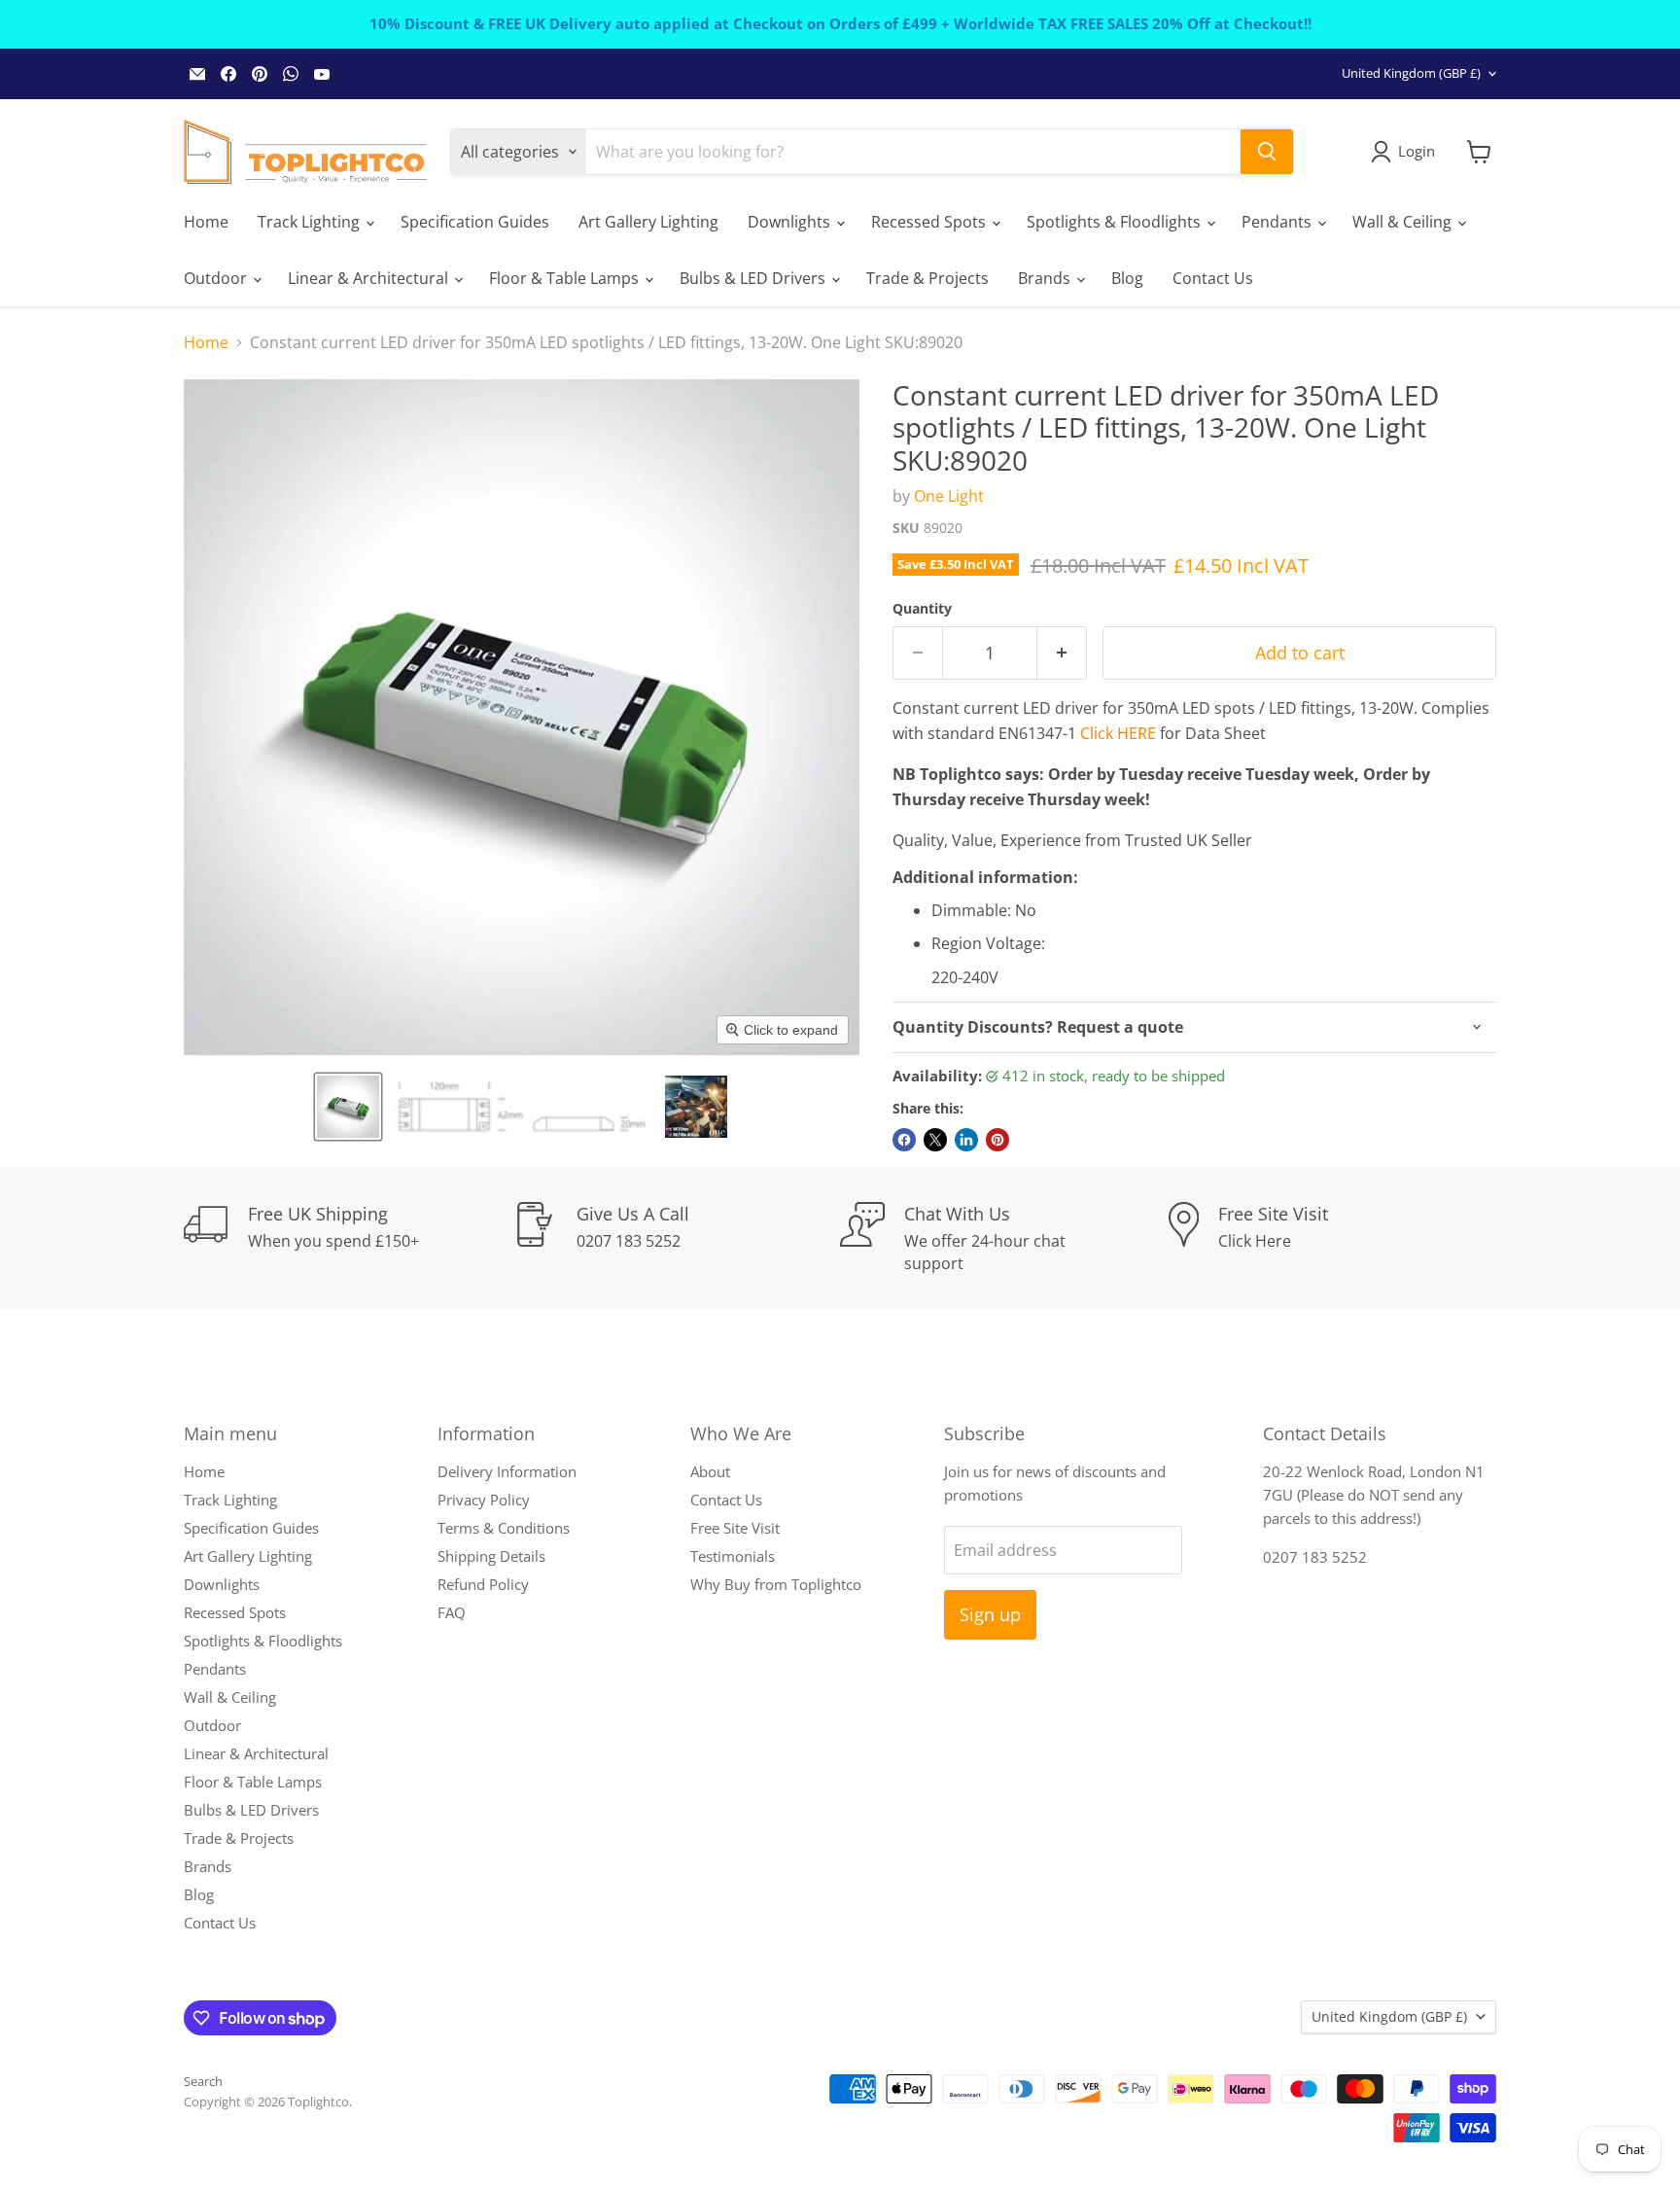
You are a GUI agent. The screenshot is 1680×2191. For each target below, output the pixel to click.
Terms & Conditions (504, 1528)
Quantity (922, 609)
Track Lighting (311, 222)
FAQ (452, 1612)
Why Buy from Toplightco (776, 1584)
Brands (1046, 278)
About (710, 1471)
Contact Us (1213, 278)
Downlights (791, 222)
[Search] (1267, 152)
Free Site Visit (735, 1528)
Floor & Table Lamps (566, 278)
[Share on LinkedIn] (966, 1140)
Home (206, 222)
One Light (949, 496)
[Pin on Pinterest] (997, 1140)
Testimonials (733, 1556)
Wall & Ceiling (1404, 222)
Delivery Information (507, 1471)
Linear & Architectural (370, 278)
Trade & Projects (927, 278)
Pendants (1278, 222)
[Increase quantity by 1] (1062, 653)
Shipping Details (491, 1556)
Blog (1127, 278)
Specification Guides (475, 222)
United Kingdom (1411, 73)
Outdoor (217, 278)
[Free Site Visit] (1333, 1238)
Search (203, 2081)
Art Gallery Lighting (648, 222)
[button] (348, 1107)
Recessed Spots (930, 222)
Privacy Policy (484, 1500)
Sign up (990, 1614)
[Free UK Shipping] (348, 1238)
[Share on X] (935, 1140)
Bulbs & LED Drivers (754, 278)
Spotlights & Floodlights (1116, 222)
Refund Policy (483, 1584)
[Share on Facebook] (904, 1140)
